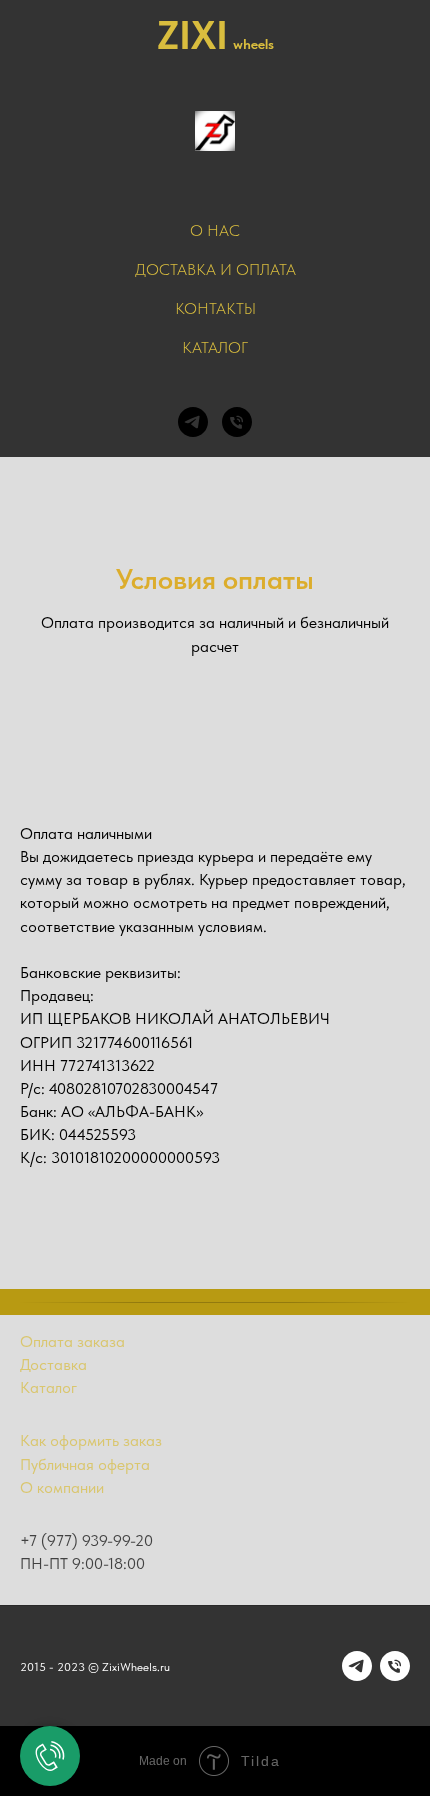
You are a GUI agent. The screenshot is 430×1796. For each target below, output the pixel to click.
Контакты (215, 308)
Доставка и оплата (215, 269)
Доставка (53, 1364)
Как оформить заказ (91, 1440)
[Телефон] (237, 422)
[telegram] (193, 422)
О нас (215, 230)
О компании (62, 1487)
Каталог (215, 347)
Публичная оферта (85, 1464)
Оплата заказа (72, 1341)
